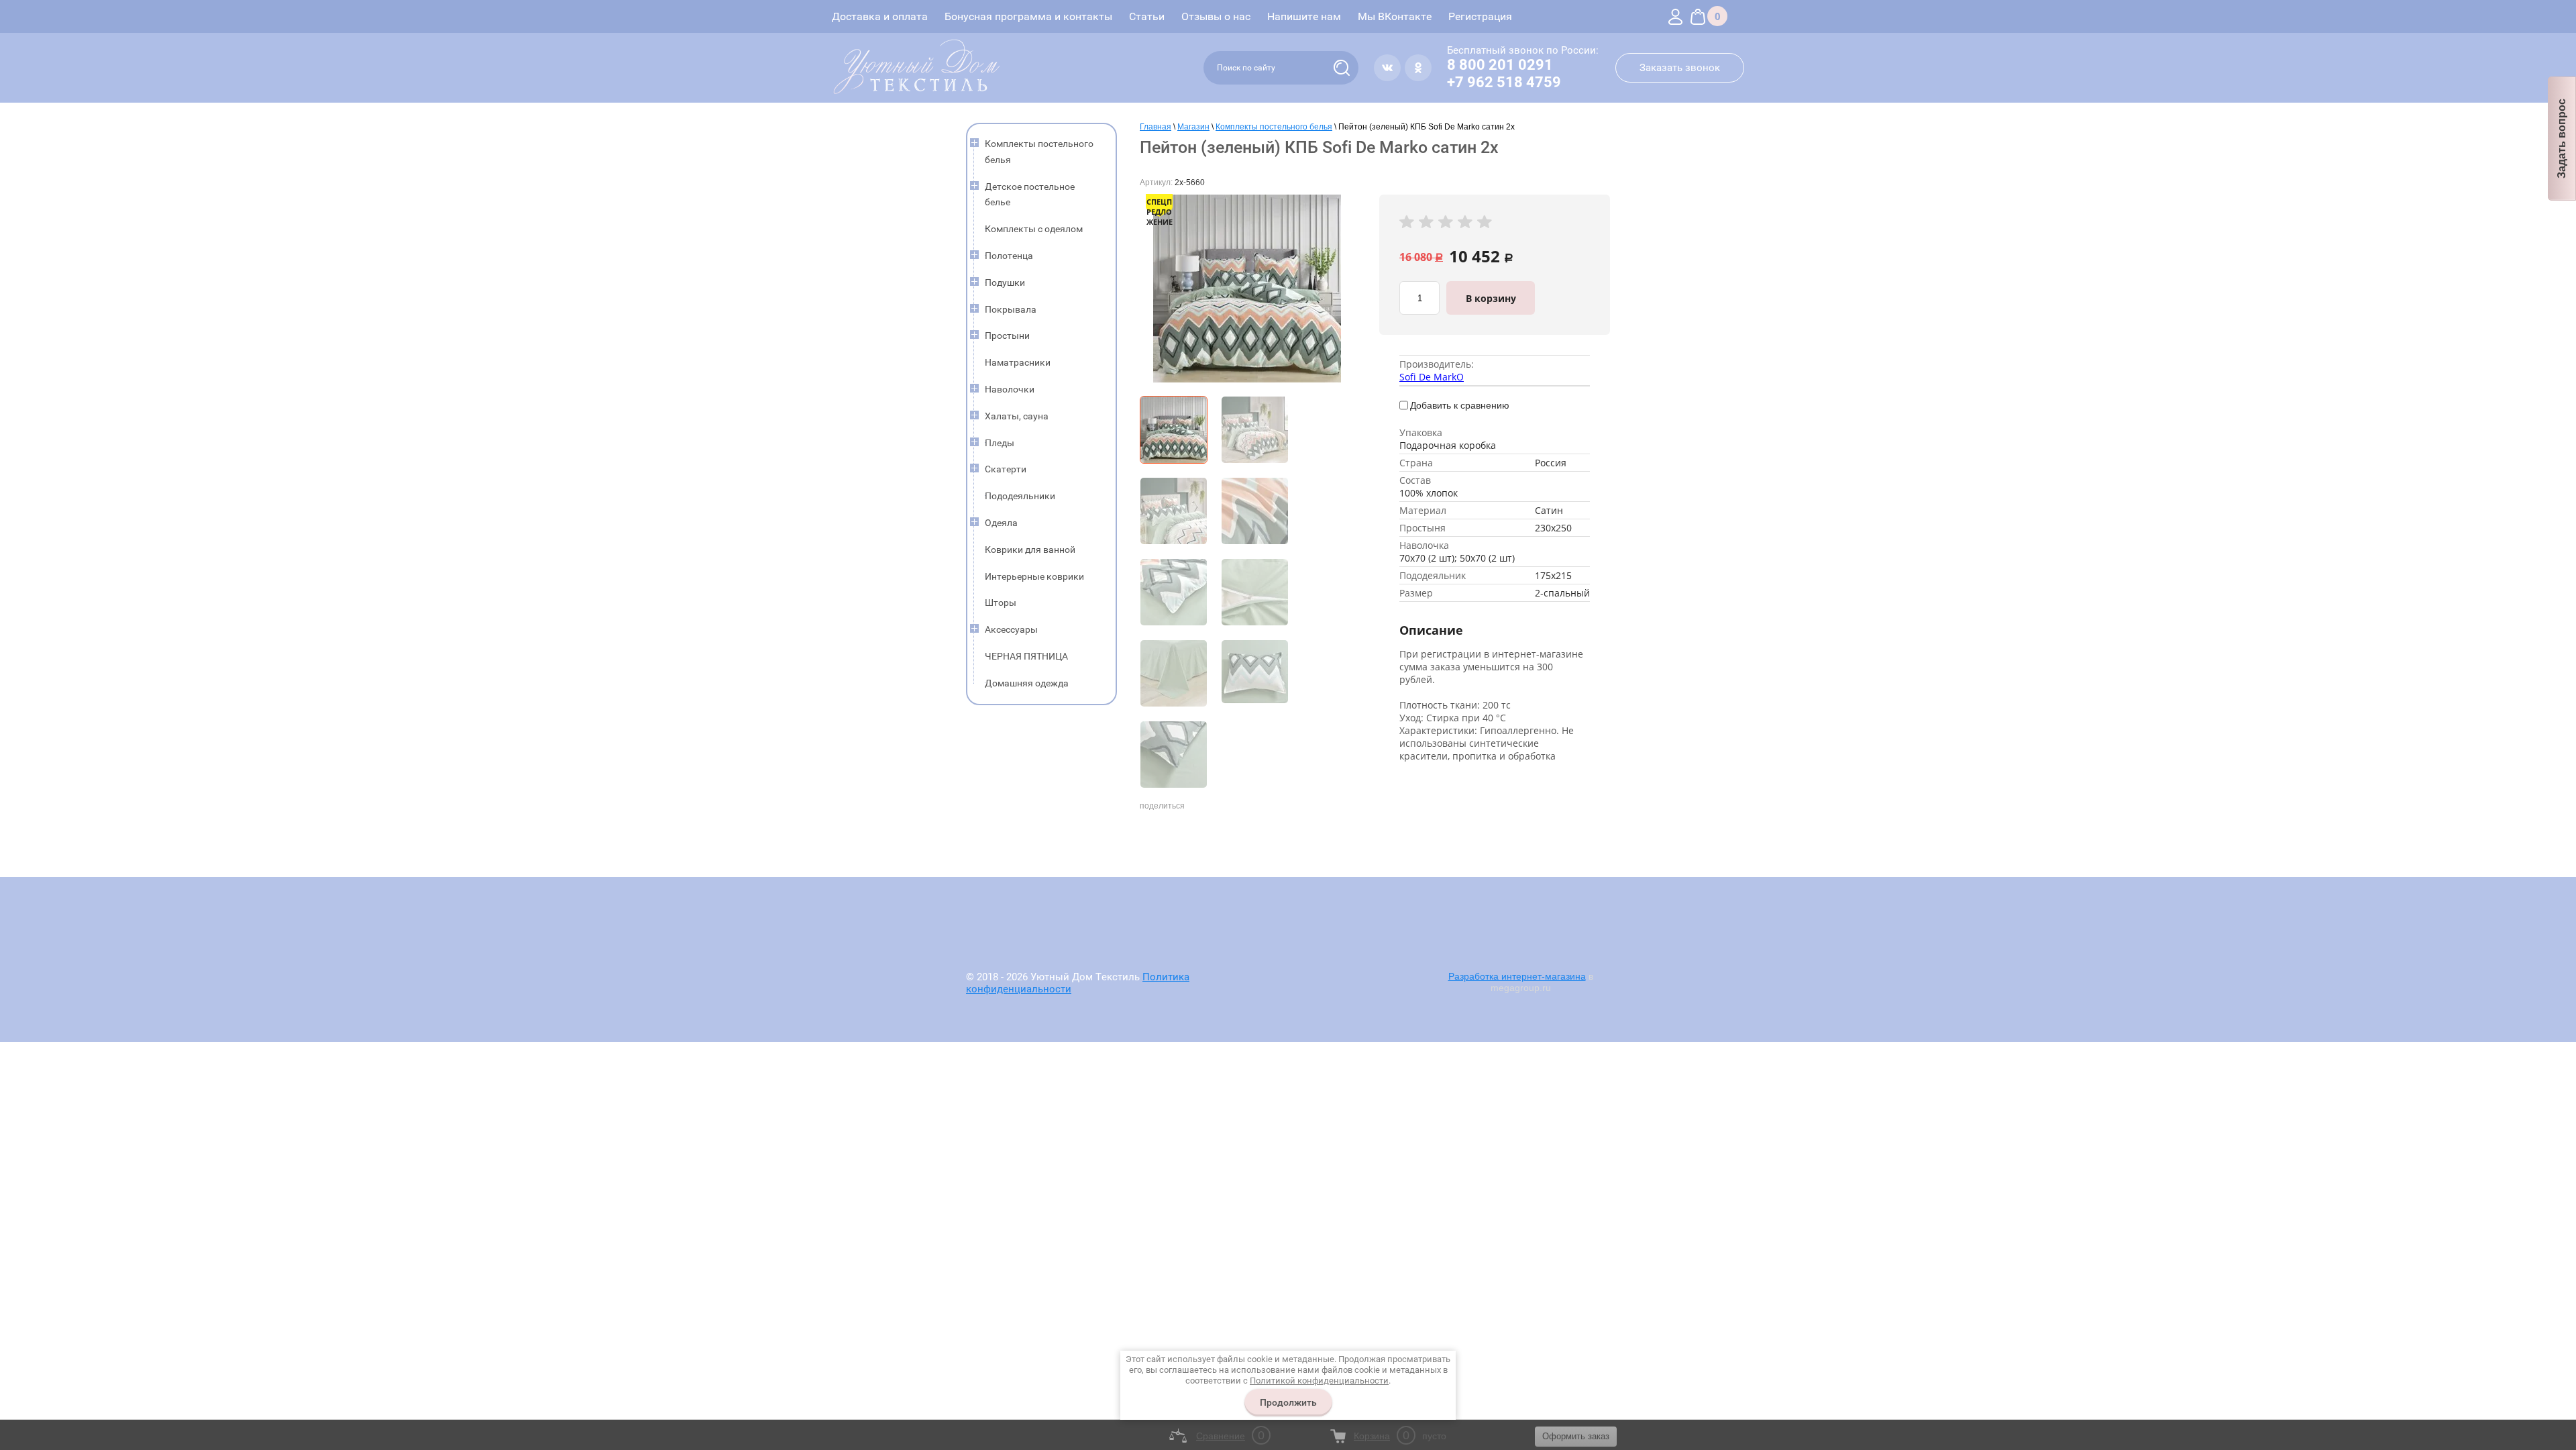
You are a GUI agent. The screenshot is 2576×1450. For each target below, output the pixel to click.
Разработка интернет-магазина (1517, 976)
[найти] (1342, 68)
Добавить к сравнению (1460, 405)
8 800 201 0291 (1500, 65)
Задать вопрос (2562, 139)
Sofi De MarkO (1432, 377)
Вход (1675, 16)
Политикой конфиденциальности (1319, 1381)
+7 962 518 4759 (1504, 82)
